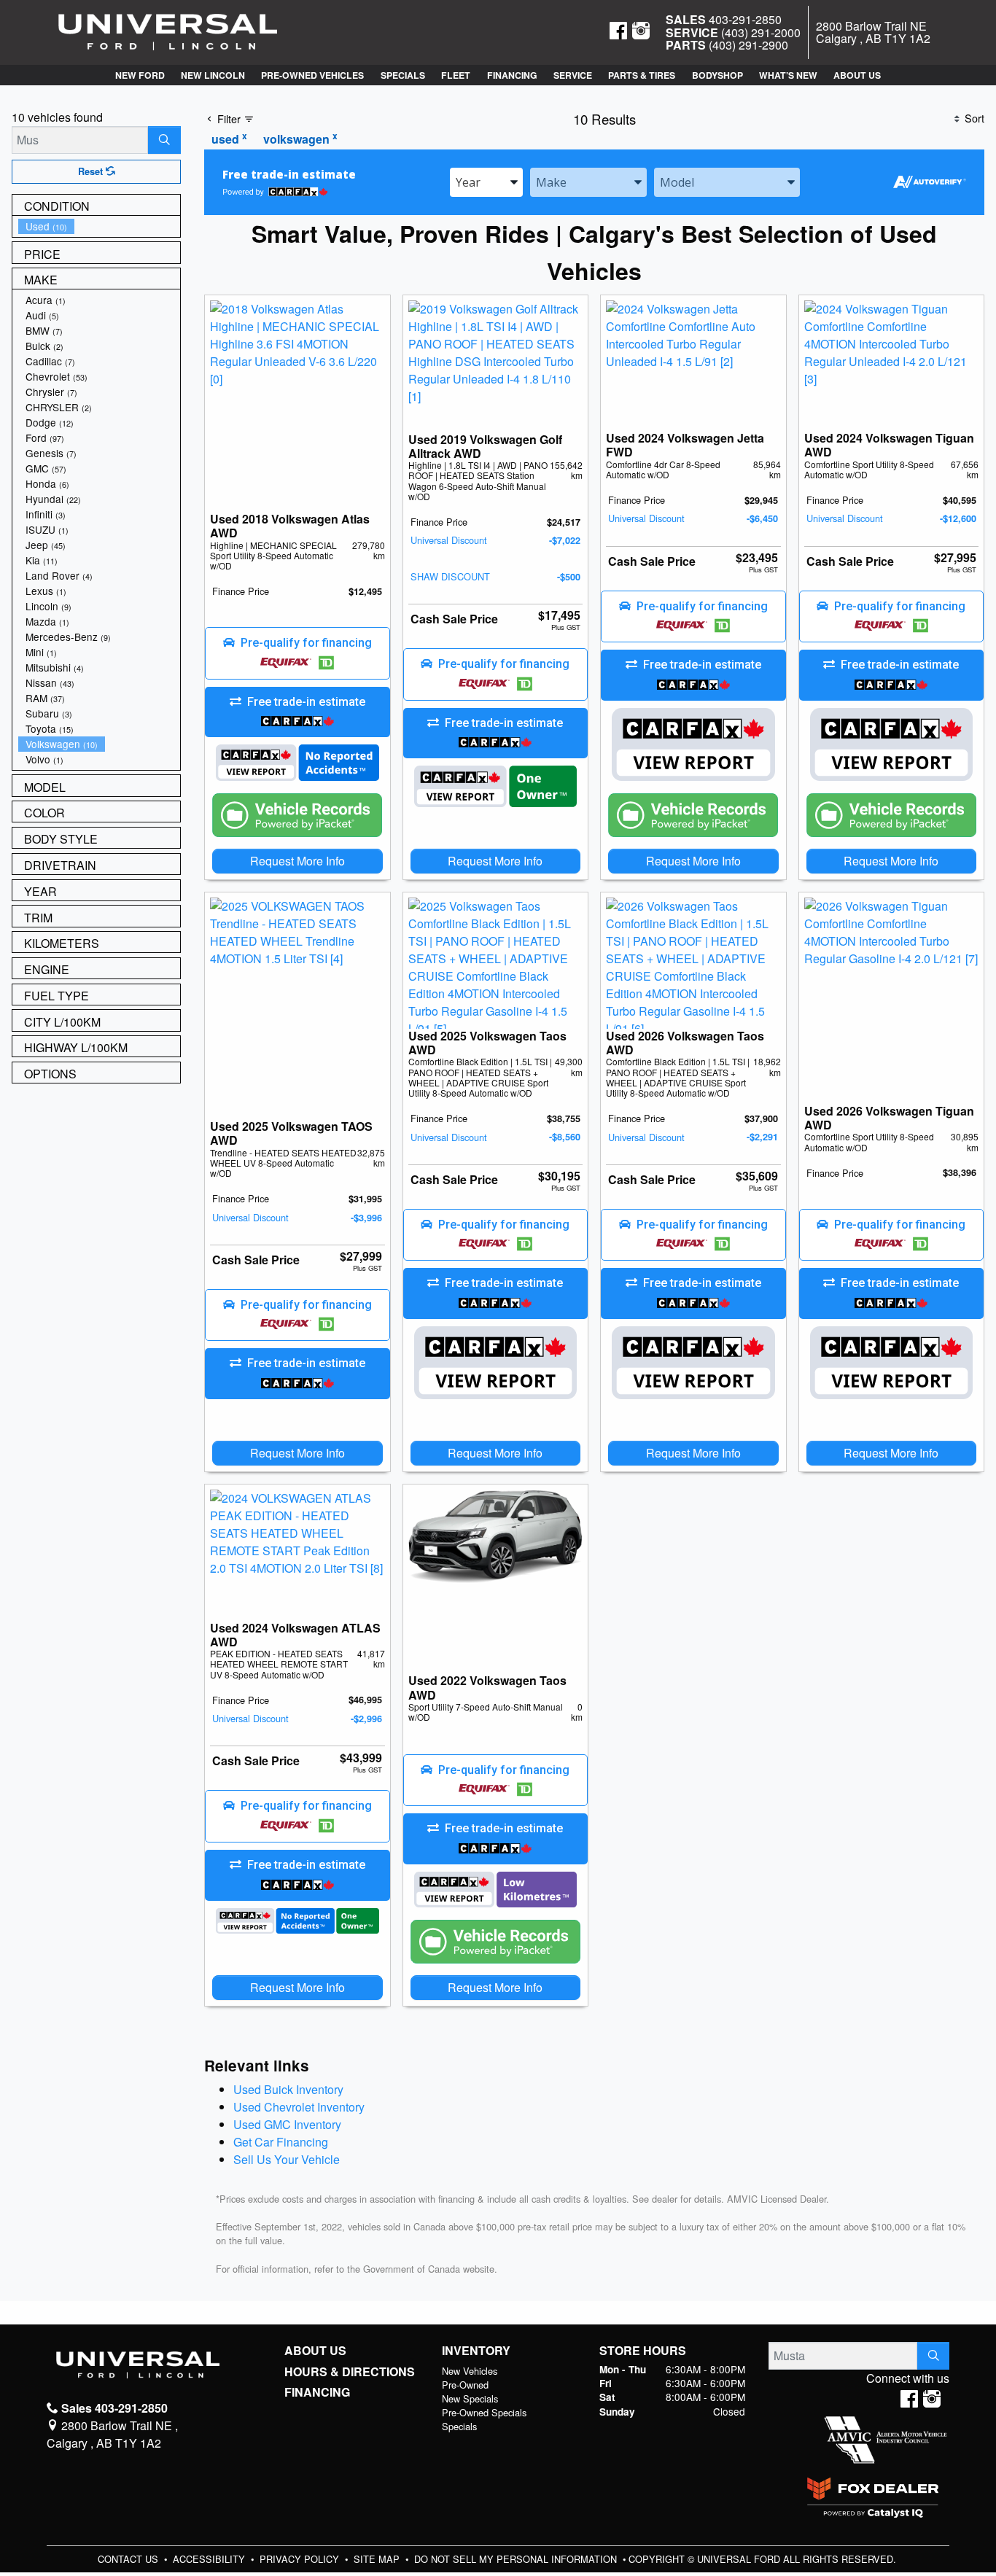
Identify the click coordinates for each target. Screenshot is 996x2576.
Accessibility (210, 2559)
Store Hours (643, 2351)
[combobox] (486, 182)
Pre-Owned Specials (484, 2412)
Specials (459, 2426)
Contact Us (129, 2559)
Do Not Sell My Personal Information (517, 2559)
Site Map (378, 2559)
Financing (317, 2392)
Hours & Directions (350, 2372)
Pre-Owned (465, 2385)
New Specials (470, 2398)
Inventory (476, 2351)
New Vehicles (470, 2371)
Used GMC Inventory (287, 2124)
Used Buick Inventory (288, 2089)
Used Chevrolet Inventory (299, 2107)
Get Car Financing (281, 2142)
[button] (139, 75)
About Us (315, 2351)
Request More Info (297, 861)
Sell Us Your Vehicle (287, 2159)
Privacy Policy (301, 2559)
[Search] (164, 140)
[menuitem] (99, 226)
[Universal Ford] (168, 31)
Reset (92, 171)
